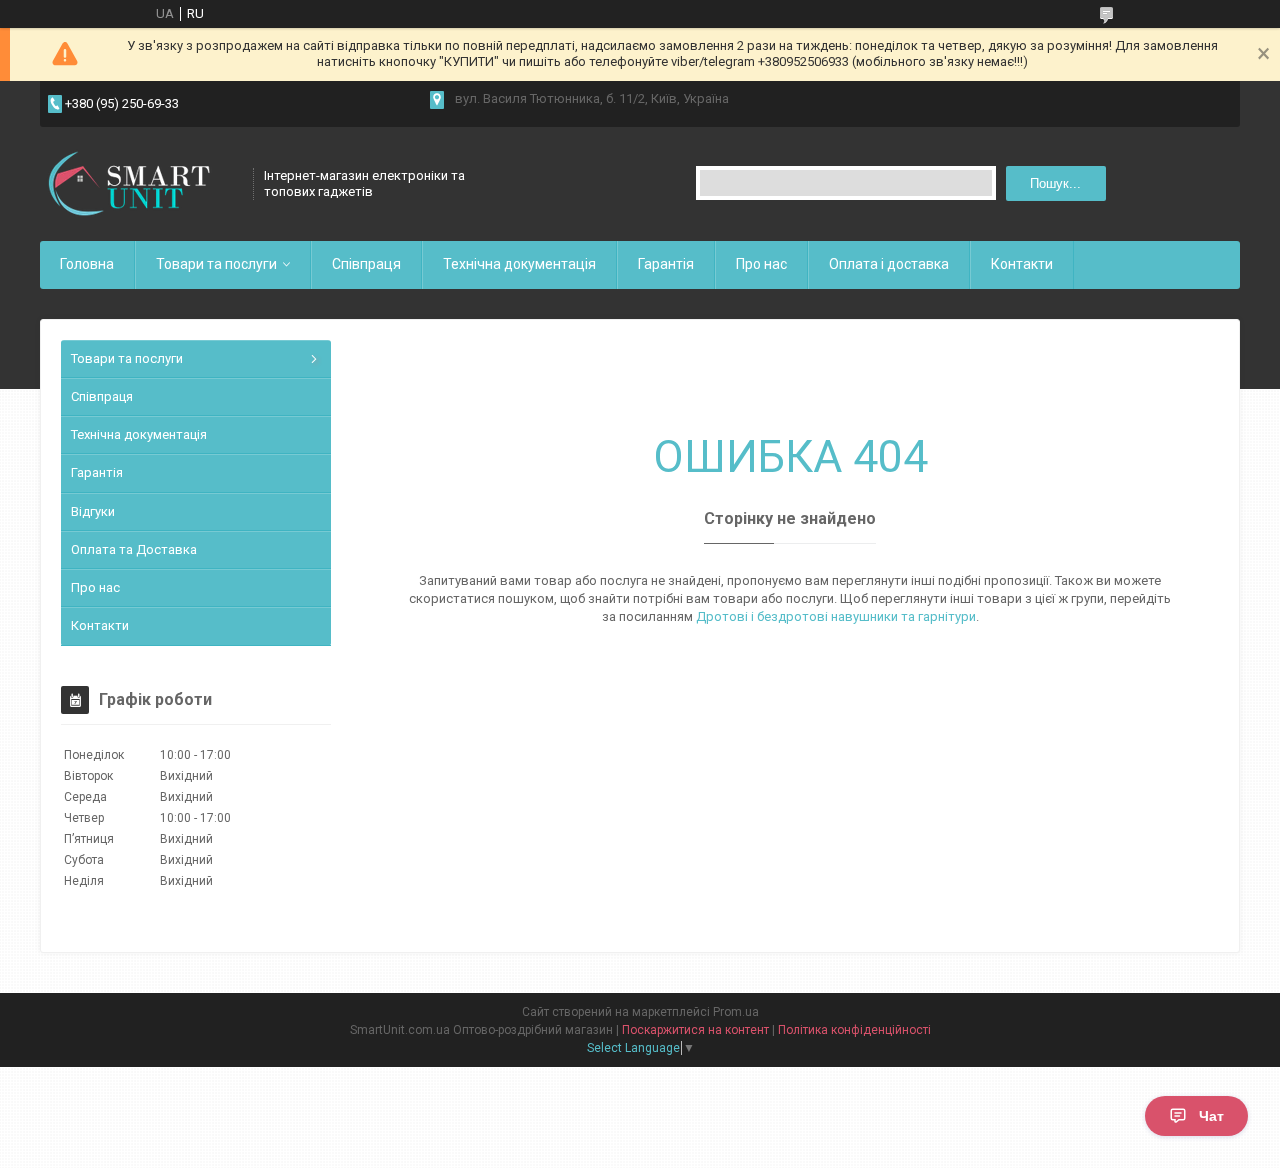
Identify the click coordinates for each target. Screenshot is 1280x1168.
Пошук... (1055, 183)
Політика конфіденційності (854, 1030)
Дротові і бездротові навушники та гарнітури (836, 616)
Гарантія (666, 264)
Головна (87, 264)
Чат (1211, 1116)
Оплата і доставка (889, 264)
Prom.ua (736, 1012)
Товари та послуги (216, 264)
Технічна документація (519, 264)
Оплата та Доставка (134, 549)
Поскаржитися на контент (695, 1030)
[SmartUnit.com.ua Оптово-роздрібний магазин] (140, 184)
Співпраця (366, 264)
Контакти (1022, 264)
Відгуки (93, 511)
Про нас (761, 264)
